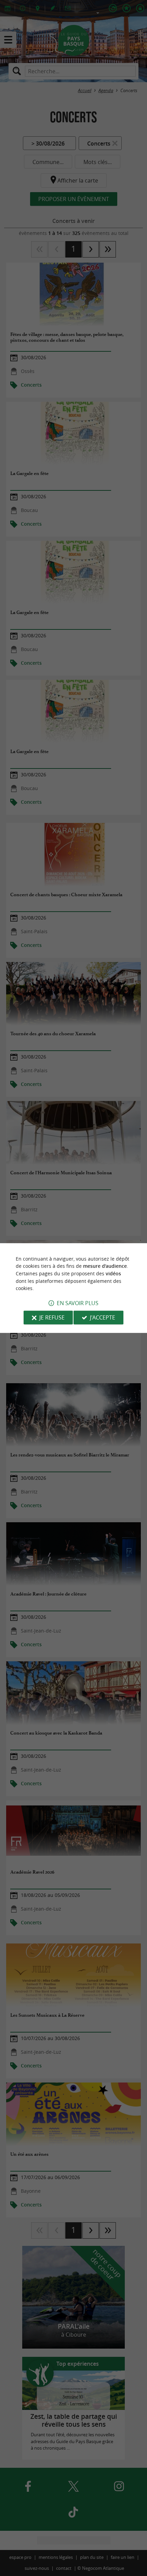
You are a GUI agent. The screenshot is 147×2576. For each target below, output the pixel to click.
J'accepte (103, 1317)
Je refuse (52, 1317)
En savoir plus (78, 1303)
